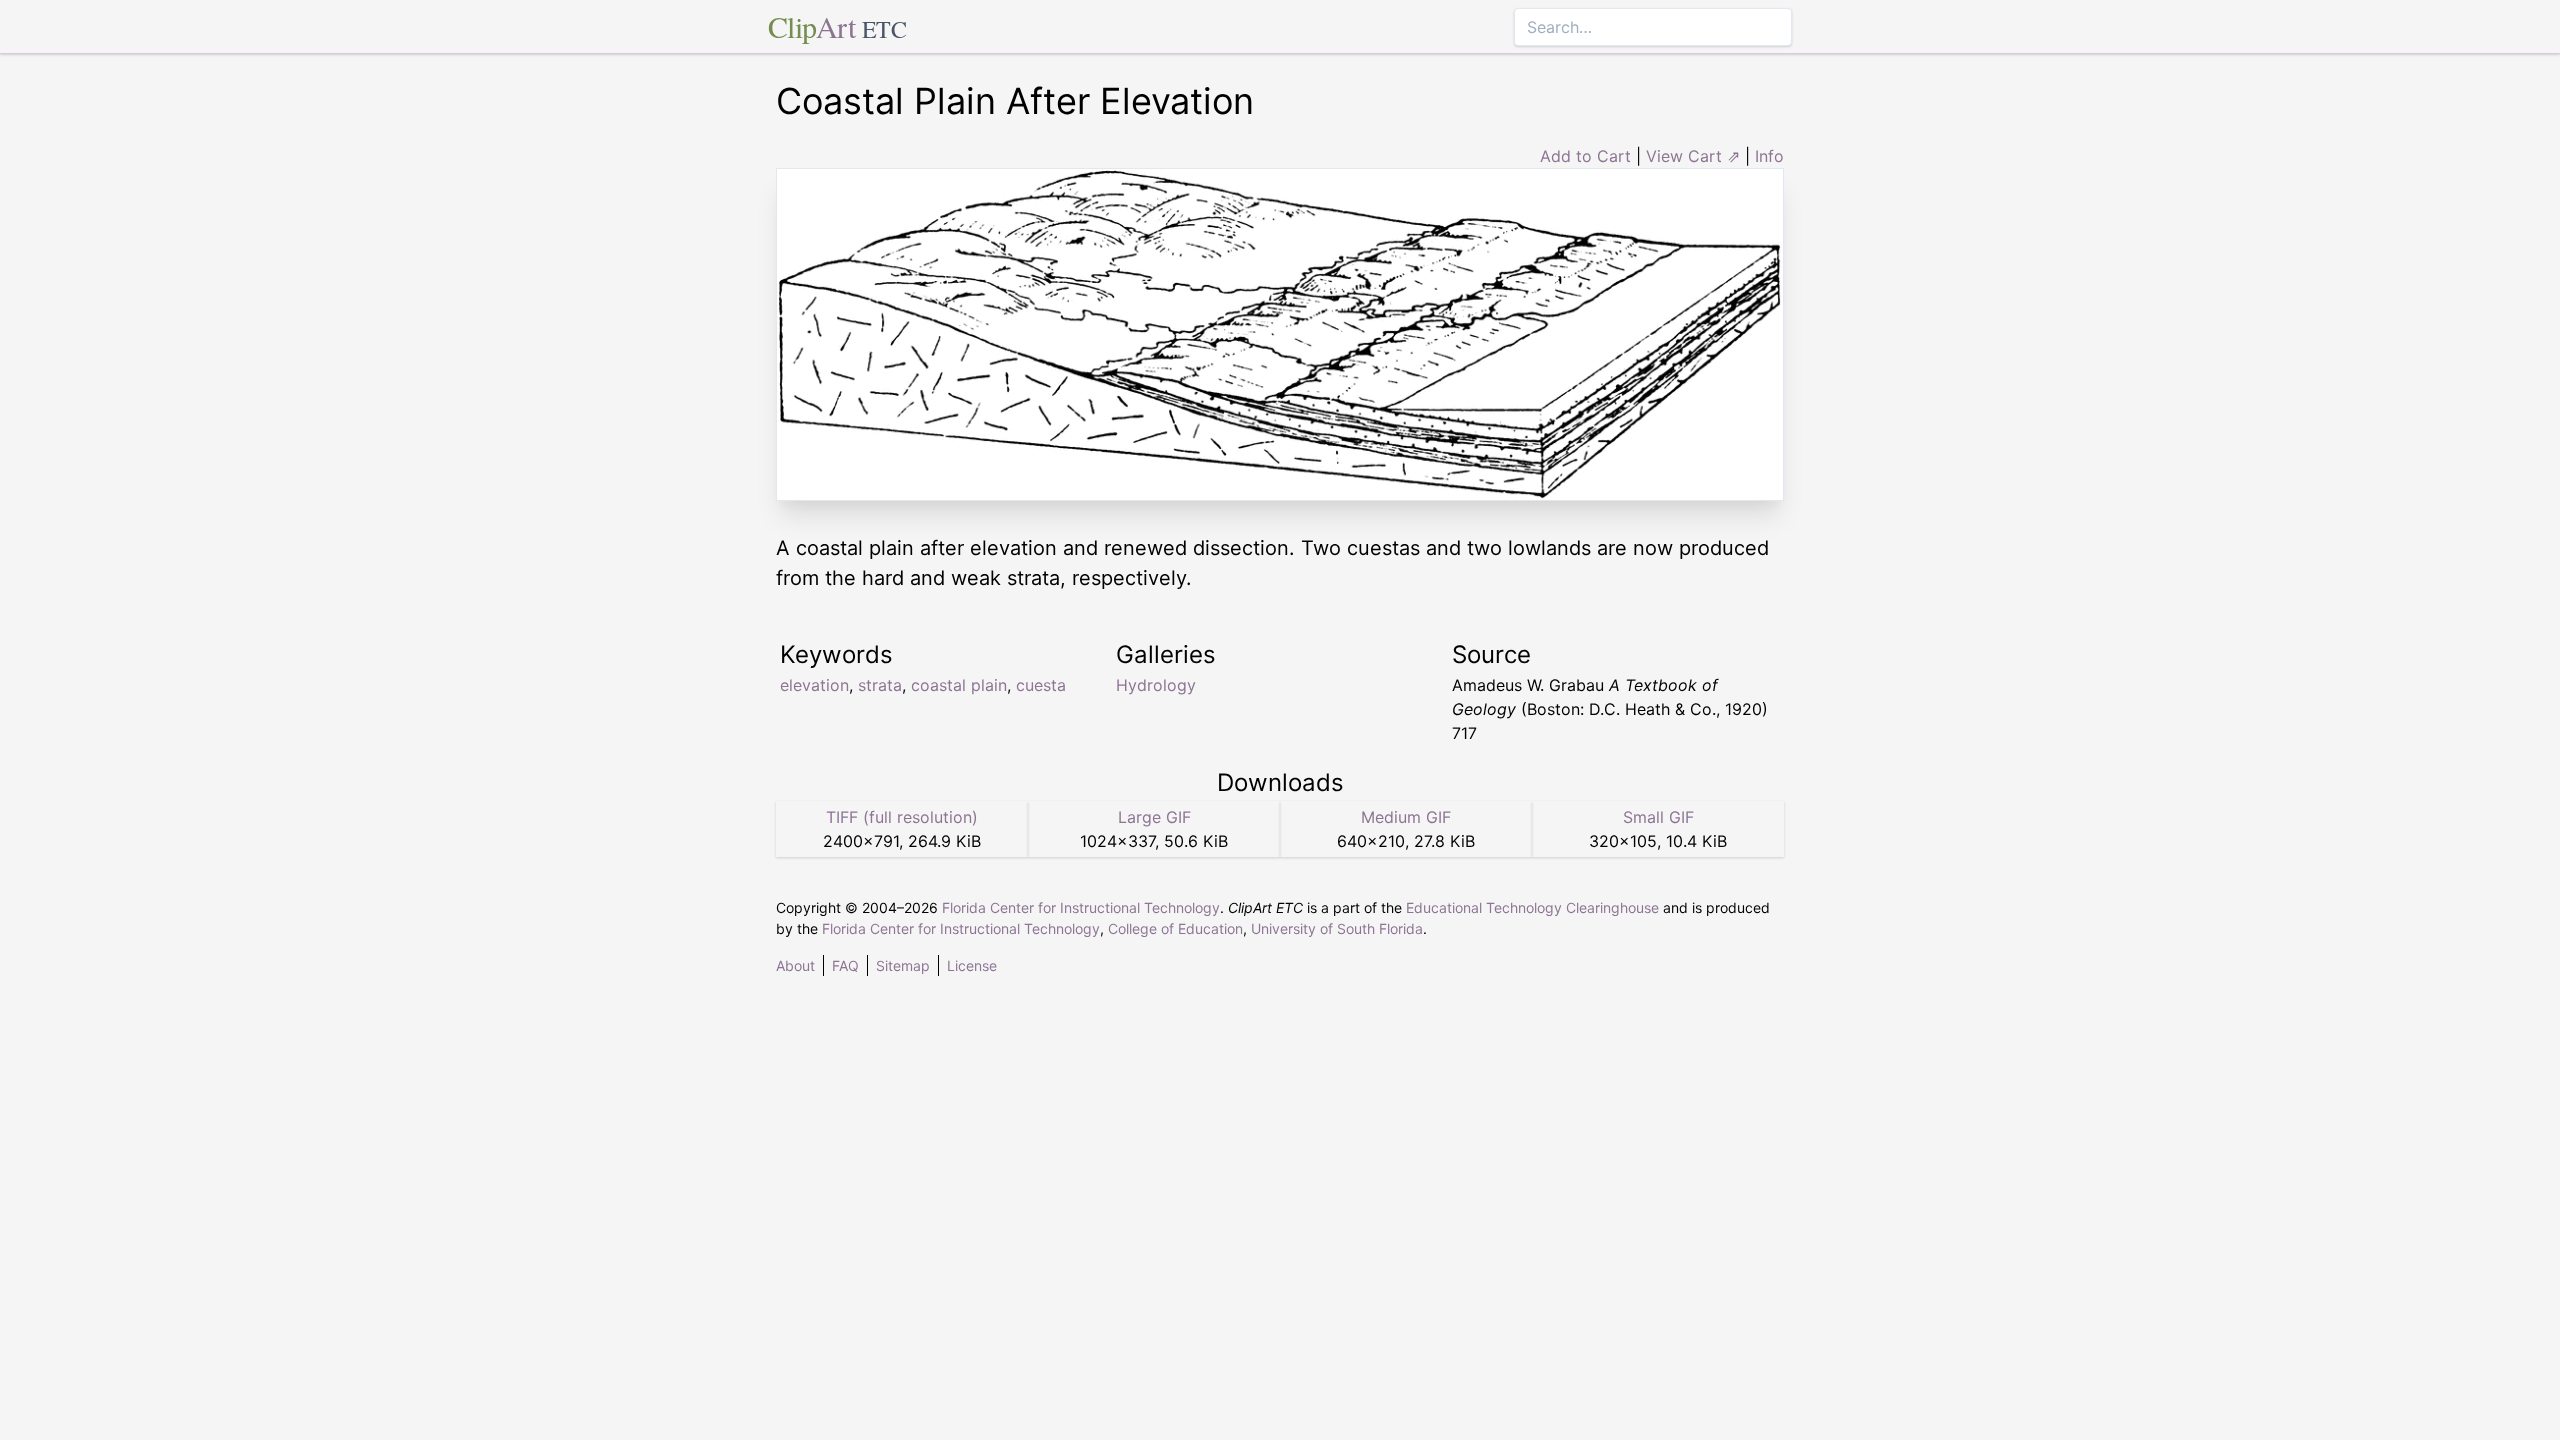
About (795, 965)
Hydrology (1156, 685)
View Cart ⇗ (1693, 156)
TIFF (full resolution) (902, 817)
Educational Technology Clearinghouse (1532, 907)
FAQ (845, 965)
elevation (814, 685)
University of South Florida (1337, 928)
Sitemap (903, 965)
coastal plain (959, 685)
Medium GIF (1406, 817)
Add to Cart (1585, 156)
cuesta (1041, 685)
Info (1769, 156)
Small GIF (1658, 817)
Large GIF (1154, 817)
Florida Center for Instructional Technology (1081, 907)
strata (880, 685)
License (972, 965)
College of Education (1175, 928)
